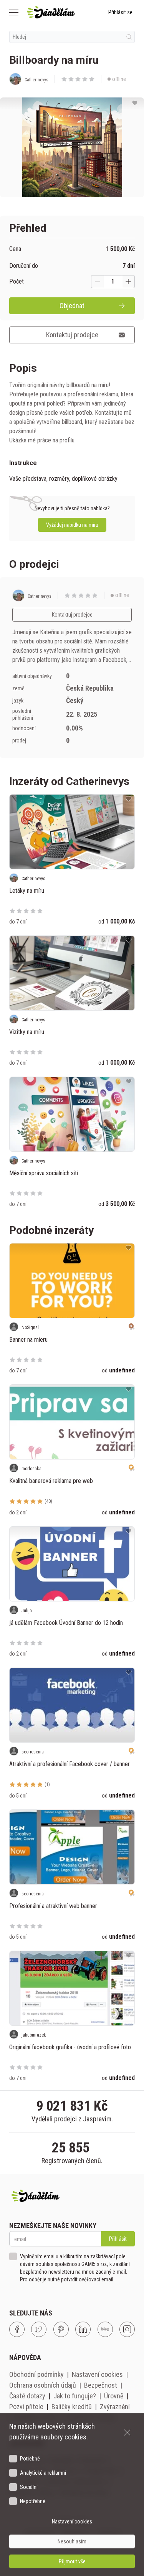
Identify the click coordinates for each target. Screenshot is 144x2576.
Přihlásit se (120, 12)
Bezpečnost (101, 2385)
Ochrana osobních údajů (43, 2385)
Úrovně (114, 2396)
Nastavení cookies (97, 2374)
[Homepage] (51, 12)
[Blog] (105, 2329)
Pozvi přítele (26, 2407)
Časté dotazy (27, 2396)
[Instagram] (127, 2329)
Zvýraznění (115, 2407)
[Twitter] (39, 2329)
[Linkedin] (83, 2329)
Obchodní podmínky (36, 2374)
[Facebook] (17, 2329)
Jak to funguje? (75, 2396)
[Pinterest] (61, 2329)
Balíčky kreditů (72, 2407)
